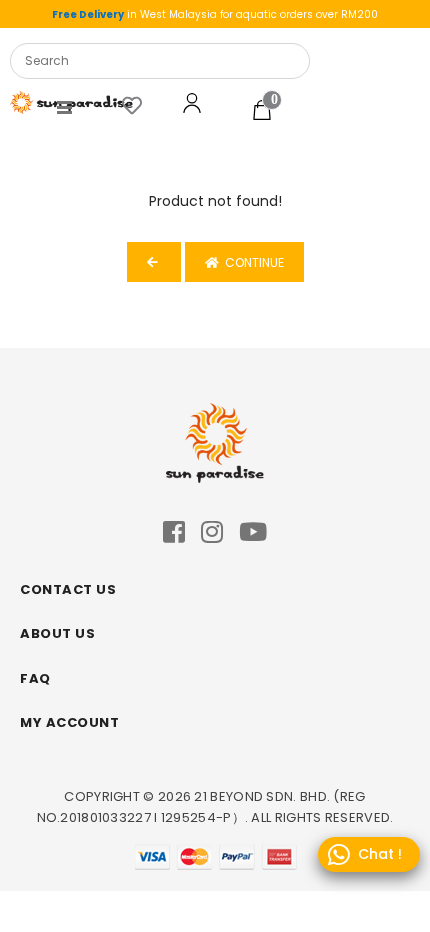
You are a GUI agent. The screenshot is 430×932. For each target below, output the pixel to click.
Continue (251, 262)
